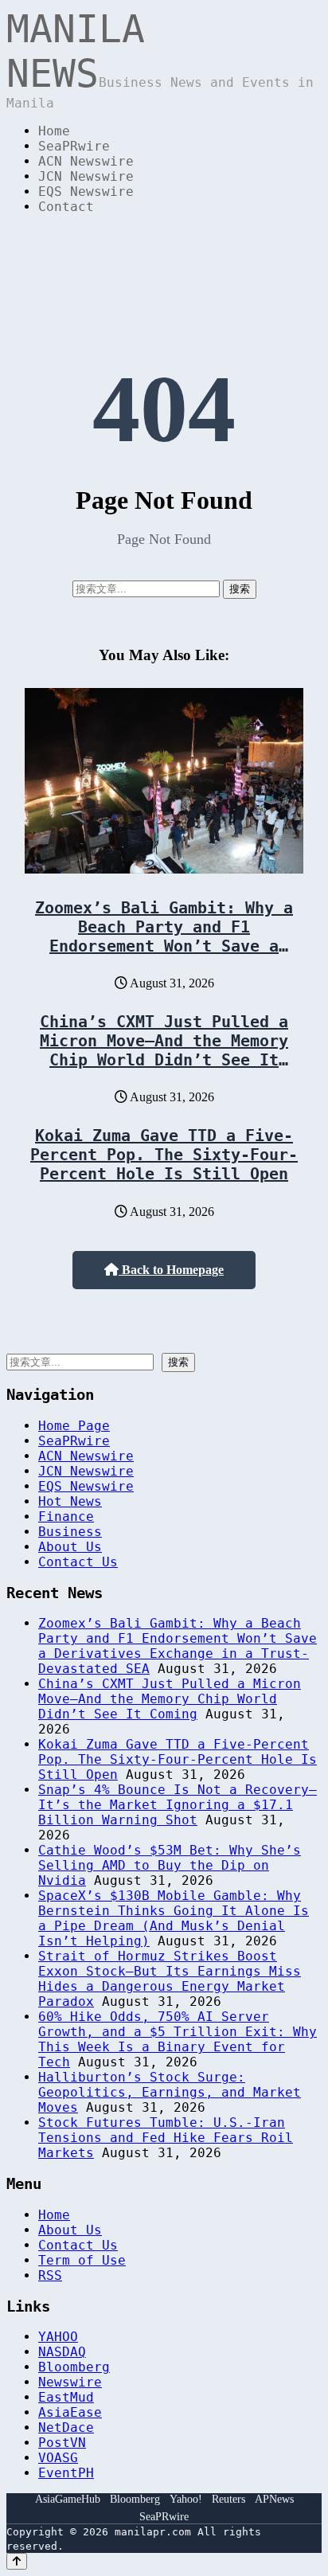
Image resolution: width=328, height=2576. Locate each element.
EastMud (66, 2397)
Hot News (70, 1501)
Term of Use (82, 2260)
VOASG (58, 2458)
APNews (274, 2499)
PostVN (62, 2443)
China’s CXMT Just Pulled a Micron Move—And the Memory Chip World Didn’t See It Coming (164, 1050)
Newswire (70, 2382)
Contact (66, 207)
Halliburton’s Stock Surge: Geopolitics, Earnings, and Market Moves (170, 2092)
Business (70, 1532)
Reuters (228, 2499)
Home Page (74, 1426)
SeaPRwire (74, 146)
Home (54, 131)
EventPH (66, 2473)
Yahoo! (186, 2499)
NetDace (66, 2427)
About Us (70, 1547)
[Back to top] (17, 2561)
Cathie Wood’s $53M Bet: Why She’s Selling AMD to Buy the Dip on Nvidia (170, 1865)
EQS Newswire (86, 192)
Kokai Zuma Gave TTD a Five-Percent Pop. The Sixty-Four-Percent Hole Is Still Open (164, 1155)
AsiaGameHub (68, 2499)
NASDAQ (62, 2352)
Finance (66, 1517)
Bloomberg (74, 2367)
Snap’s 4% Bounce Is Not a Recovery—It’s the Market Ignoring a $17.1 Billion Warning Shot (178, 1805)
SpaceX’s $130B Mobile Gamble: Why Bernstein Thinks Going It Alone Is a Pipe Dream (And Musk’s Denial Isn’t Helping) (174, 1918)
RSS (50, 2275)
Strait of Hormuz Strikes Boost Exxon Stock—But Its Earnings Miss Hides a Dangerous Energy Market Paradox (170, 1979)
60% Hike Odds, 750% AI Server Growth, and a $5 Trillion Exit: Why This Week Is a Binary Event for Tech (178, 2039)
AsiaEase (70, 2412)
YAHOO (58, 2337)
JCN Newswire (86, 176)
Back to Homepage (171, 1270)
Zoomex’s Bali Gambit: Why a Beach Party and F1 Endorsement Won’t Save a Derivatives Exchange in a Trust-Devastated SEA (164, 946)
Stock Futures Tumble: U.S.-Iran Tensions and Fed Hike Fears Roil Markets (166, 2138)
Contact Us (78, 1562)
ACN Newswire (86, 161)
